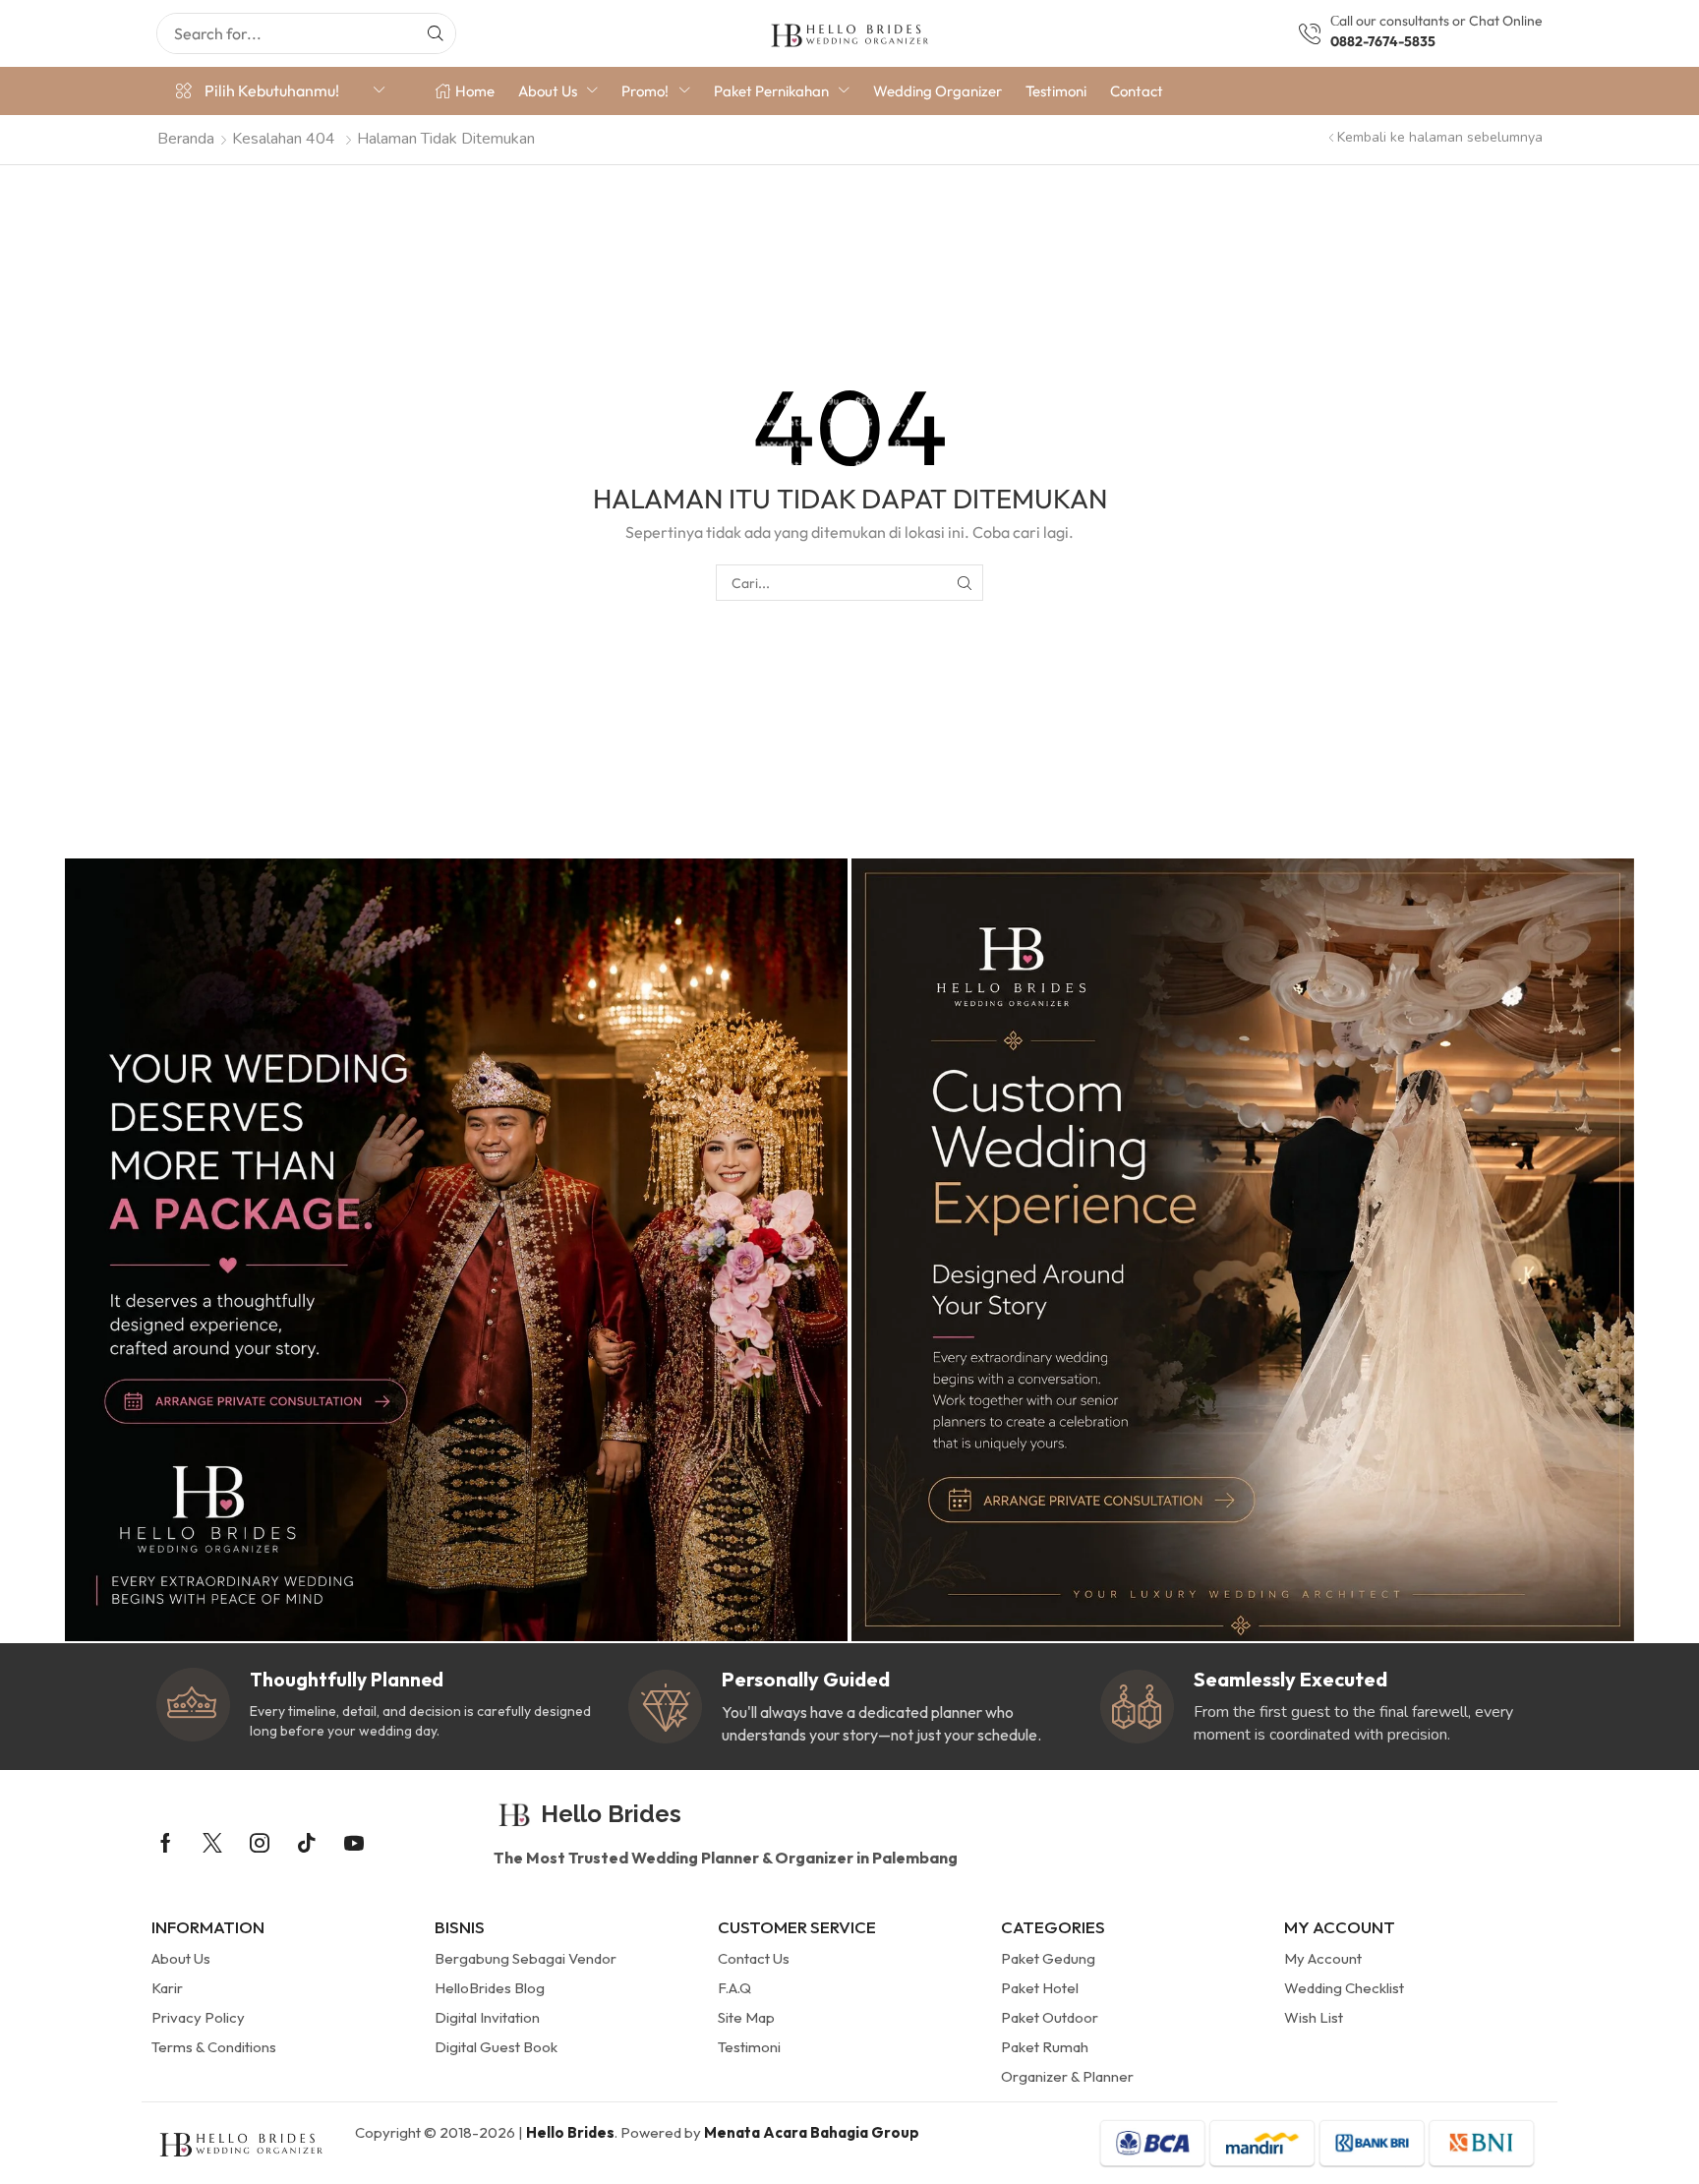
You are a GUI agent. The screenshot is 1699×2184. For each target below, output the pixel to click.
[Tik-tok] (307, 1843)
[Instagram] (260, 1843)
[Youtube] (354, 1843)
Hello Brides (570, 2132)
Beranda (186, 139)
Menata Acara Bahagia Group (812, 2132)
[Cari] (436, 33)
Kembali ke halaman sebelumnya (1440, 137)
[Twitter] (212, 1843)
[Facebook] (166, 1843)
